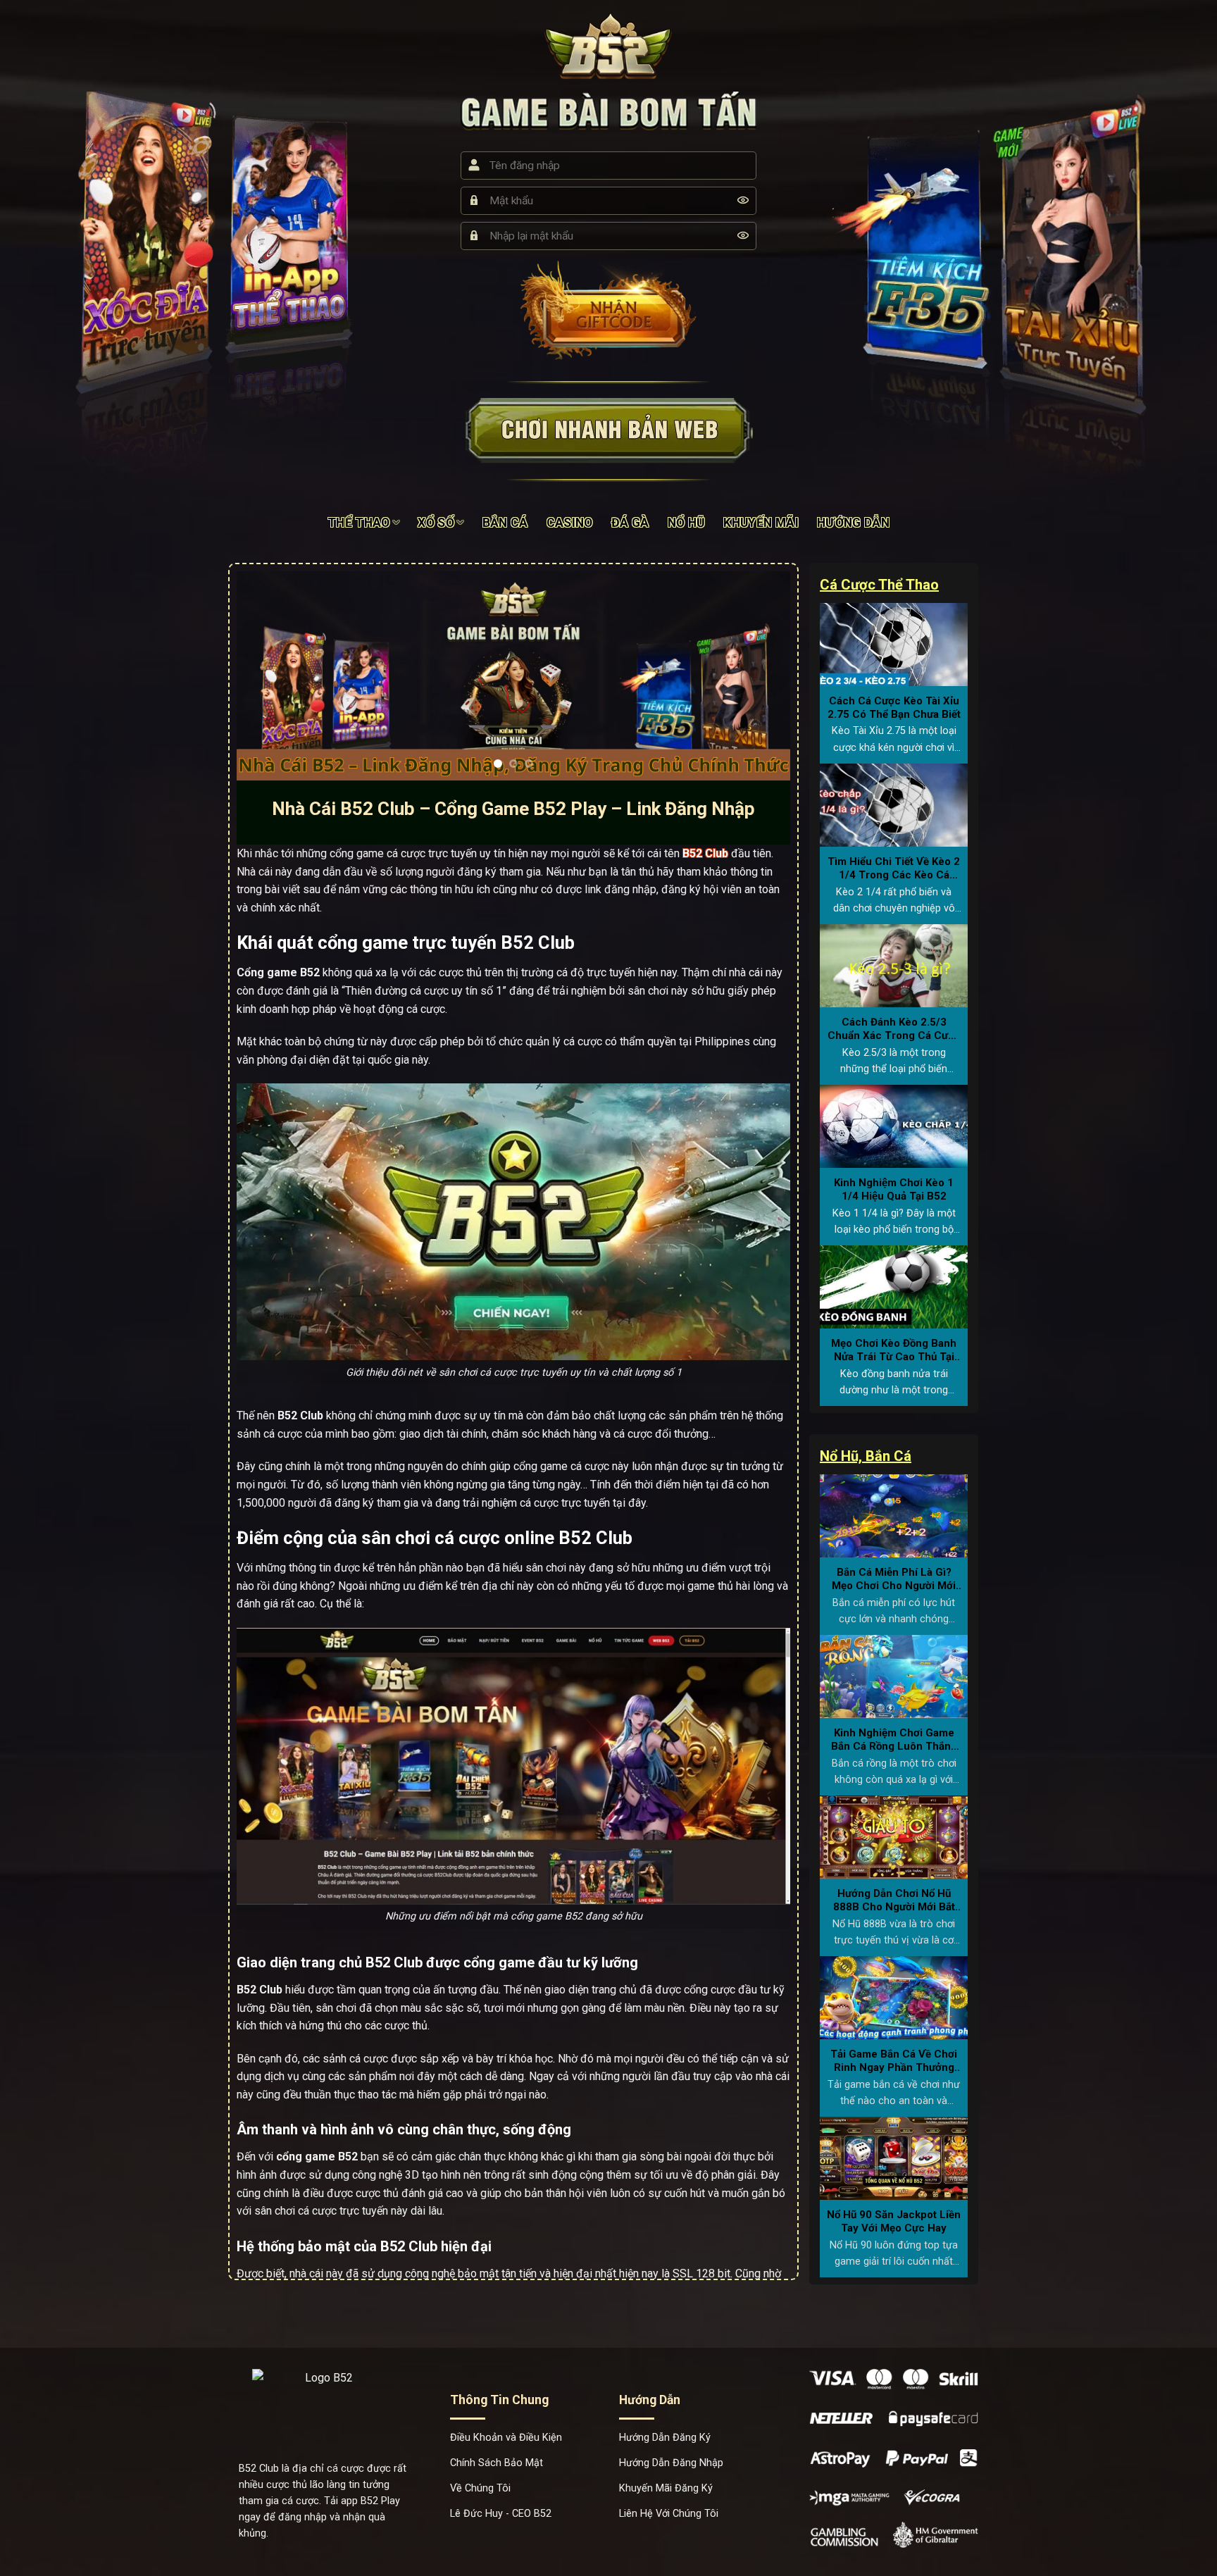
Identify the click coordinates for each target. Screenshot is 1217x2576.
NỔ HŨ (687, 523)
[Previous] (266, 676)
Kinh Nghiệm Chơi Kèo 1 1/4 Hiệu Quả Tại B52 (894, 1190)
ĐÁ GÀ (630, 523)
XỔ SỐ (436, 523)
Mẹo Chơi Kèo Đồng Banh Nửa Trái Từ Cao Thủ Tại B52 (894, 1351)
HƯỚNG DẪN (853, 523)
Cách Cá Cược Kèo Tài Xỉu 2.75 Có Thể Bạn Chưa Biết (894, 708)
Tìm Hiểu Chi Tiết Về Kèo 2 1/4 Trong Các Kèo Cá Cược (894, 869)
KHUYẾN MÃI (761, 523)
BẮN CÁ (505, 523)
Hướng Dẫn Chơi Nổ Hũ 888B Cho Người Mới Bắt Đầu (894, 1901)
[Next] (761, 676)
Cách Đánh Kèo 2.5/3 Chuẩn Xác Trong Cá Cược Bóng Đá (894, 1029)
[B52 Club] (609, 45)
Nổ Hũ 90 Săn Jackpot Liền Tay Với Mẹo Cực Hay (894, 2222)
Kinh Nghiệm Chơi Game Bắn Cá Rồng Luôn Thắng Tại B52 (894, 1740)
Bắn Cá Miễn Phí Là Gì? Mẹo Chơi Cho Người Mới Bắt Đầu (894, 1580)
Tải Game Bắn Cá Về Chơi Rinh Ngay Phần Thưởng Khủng (894, 2061)
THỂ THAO (359, 523)
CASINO (570, 523)
